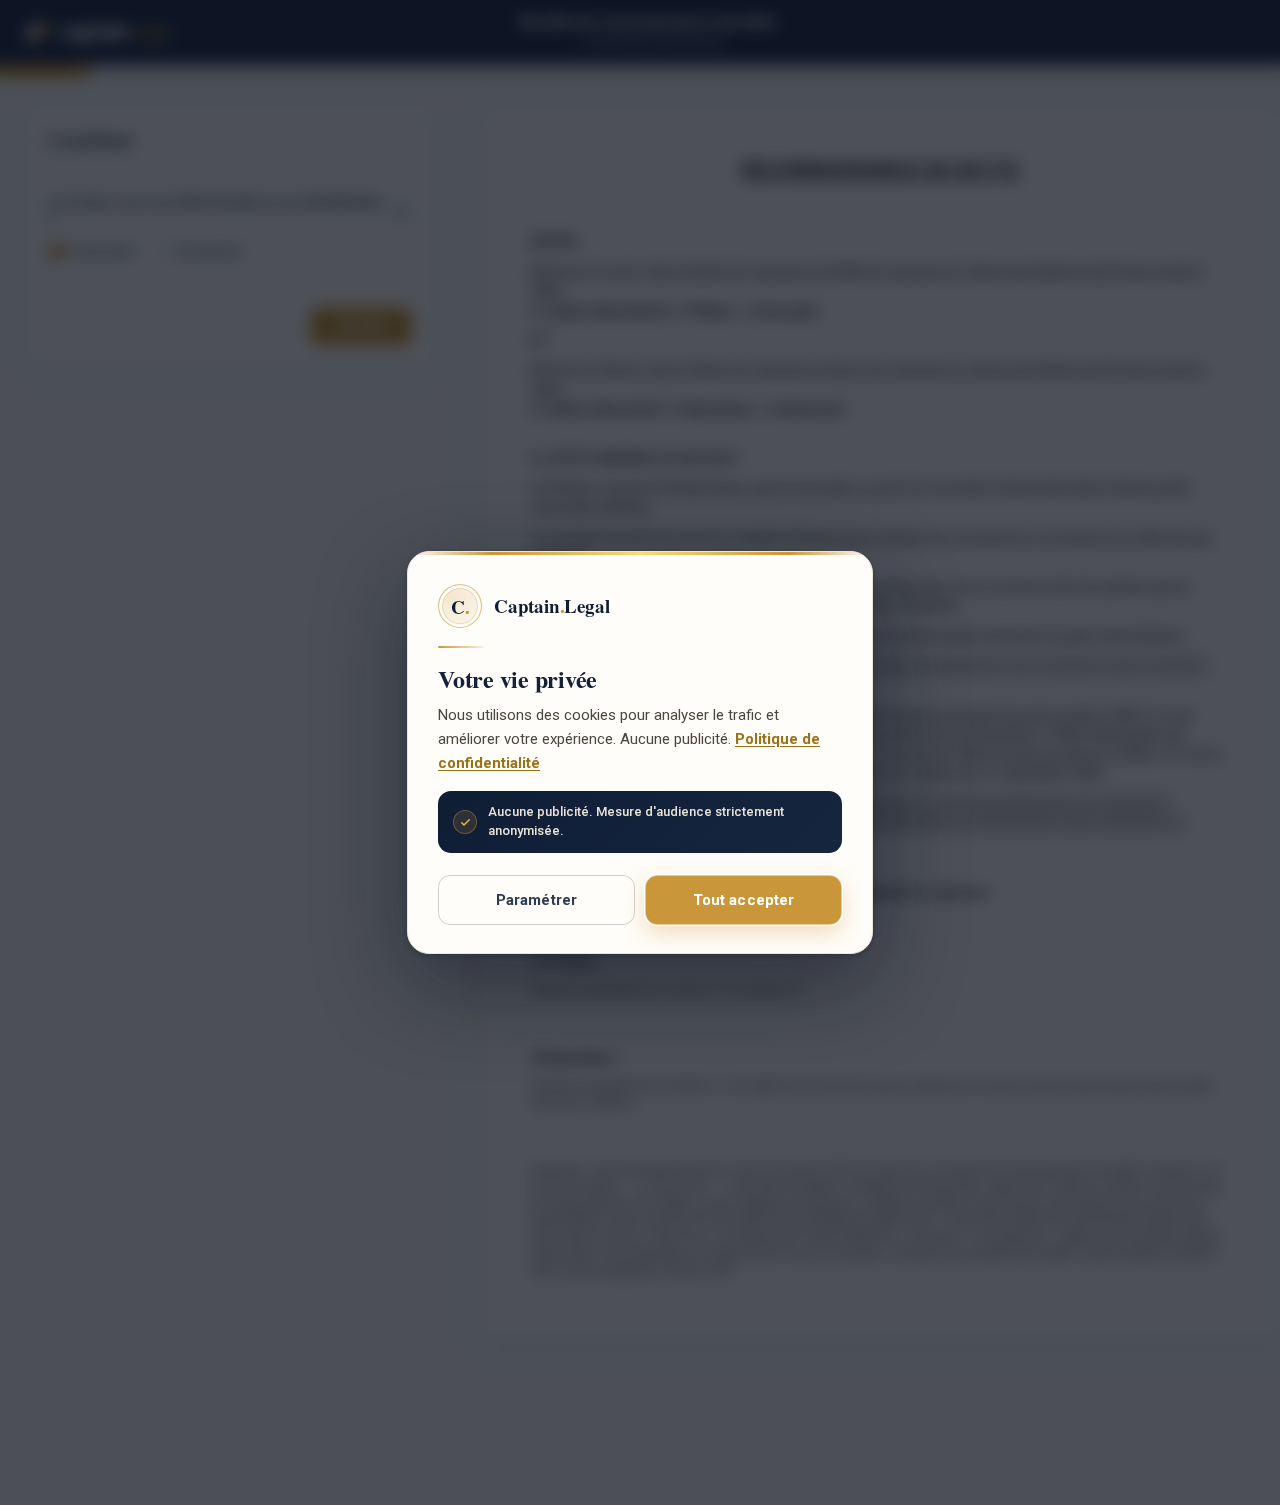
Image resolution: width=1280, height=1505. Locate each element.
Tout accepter (744, 900)
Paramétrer (537, 900)
